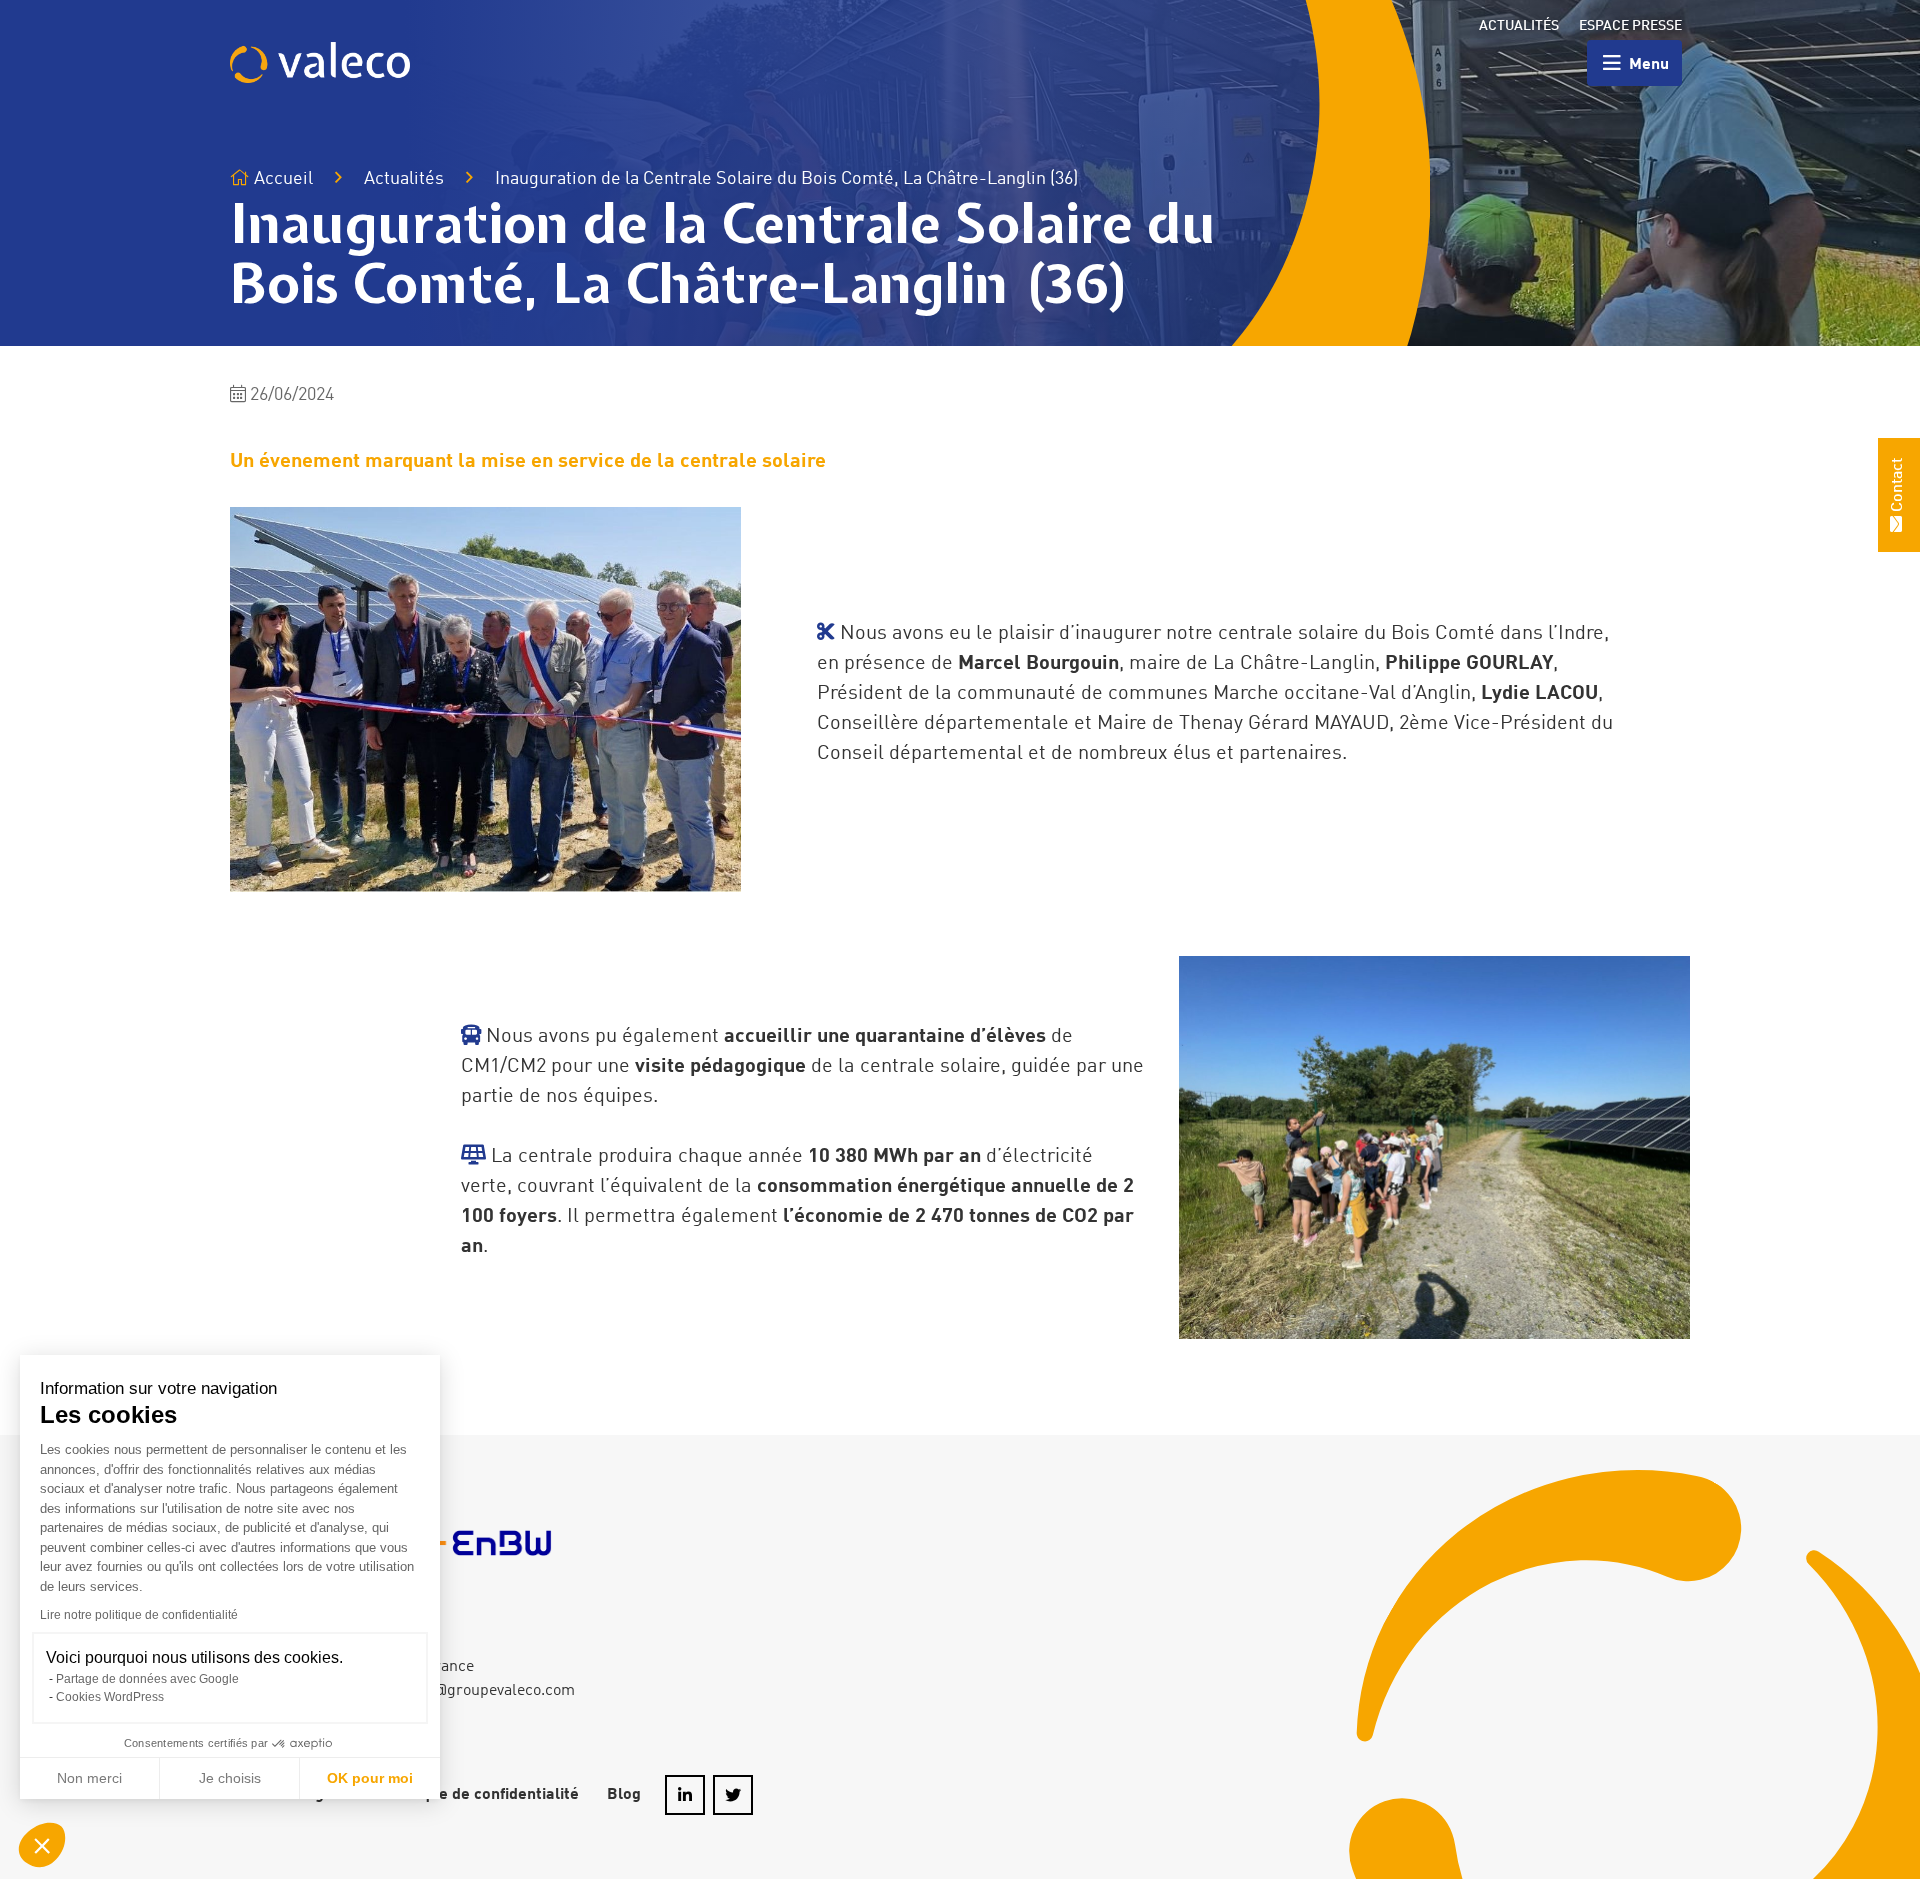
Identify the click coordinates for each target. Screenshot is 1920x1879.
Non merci (89, 1778)
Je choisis (230, 1778)
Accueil (281, 179)
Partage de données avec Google (147, 1679)
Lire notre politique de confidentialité (139, 1615)
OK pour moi (370, 1778)
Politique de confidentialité (481, 1795)
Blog (624, 1795)
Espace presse (1630, 26)
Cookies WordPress (110, 1697)
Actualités (1519, 26)
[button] (42, 1845)
